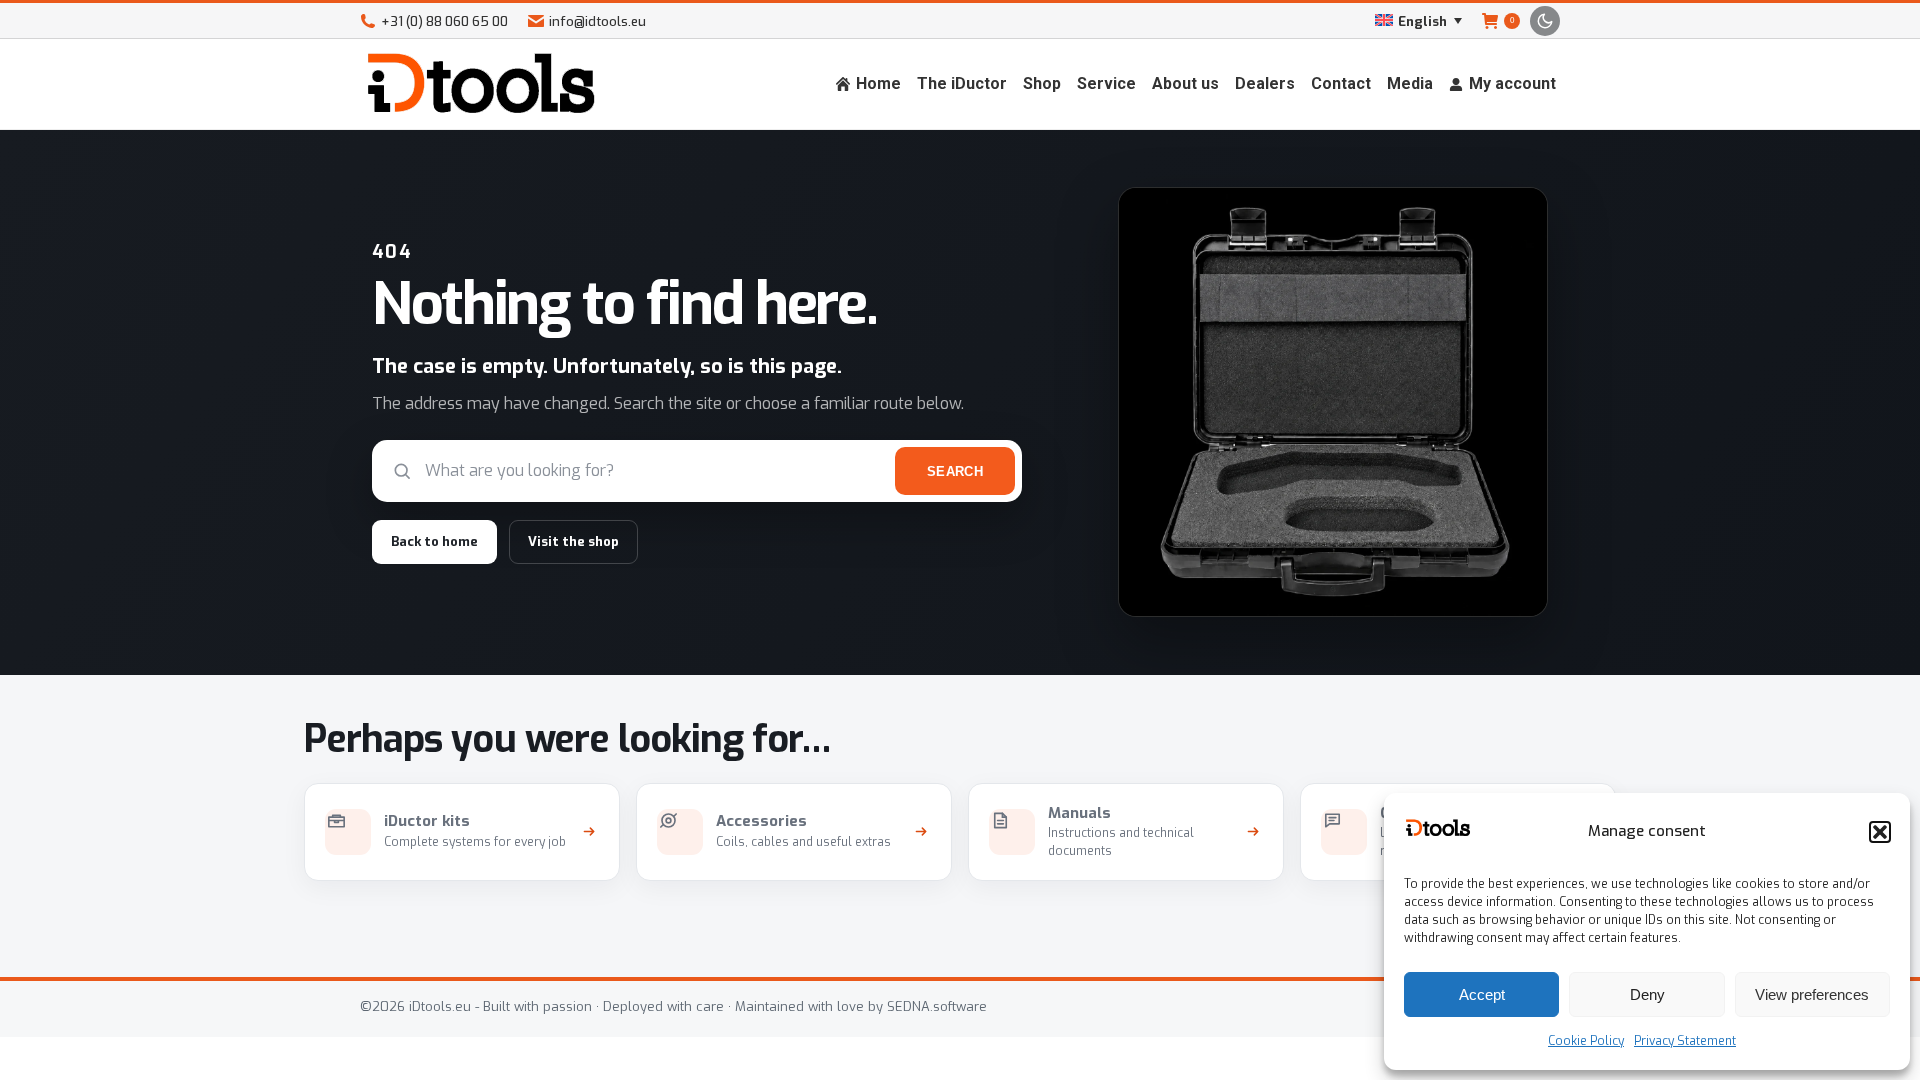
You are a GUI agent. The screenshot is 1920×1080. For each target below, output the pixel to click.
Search (955, 471)
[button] (1880, 832)
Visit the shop (573, 541)
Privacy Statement (1685, 1041)
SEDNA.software (937, 1006)
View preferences (1812, 994)
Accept (1482, 994)
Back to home (434, 541)
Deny (1647, 994)
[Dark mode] (1545, 21)
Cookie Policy (1586, 1041)
